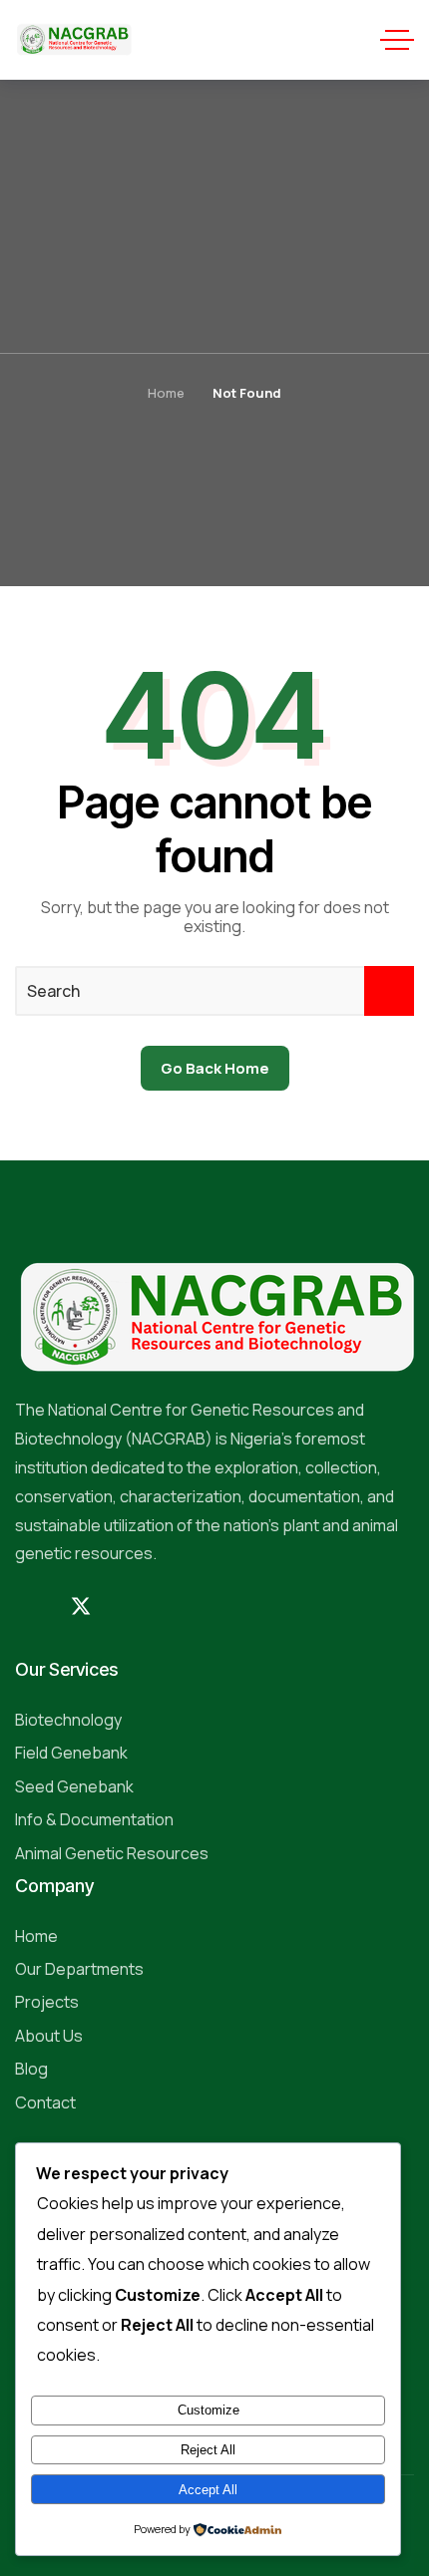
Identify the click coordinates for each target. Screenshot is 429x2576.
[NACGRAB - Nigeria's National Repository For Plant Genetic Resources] (73, 40)
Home (166, 393)
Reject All (208, 2450)
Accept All (208, 2490)
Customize (209, 2410)
